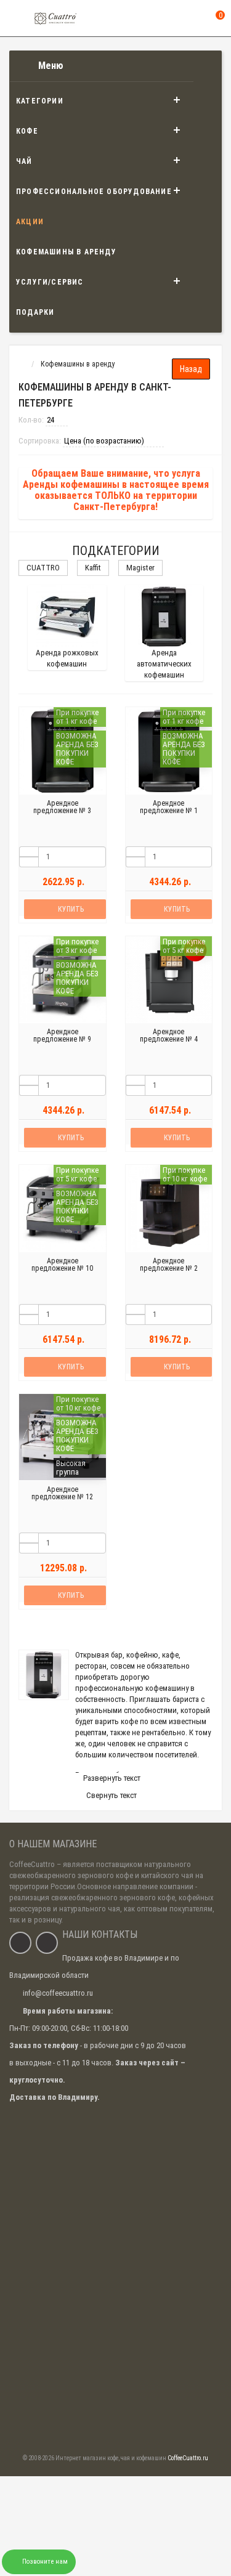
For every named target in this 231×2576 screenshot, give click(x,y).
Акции (30, 222)
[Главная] (21, 364)
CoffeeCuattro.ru (188, 2458)
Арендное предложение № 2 (169, 1265)
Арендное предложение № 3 (62, 807)
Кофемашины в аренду (66, 252)
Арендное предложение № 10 (62, 1265)
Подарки (35, 312)
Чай (24, 161)
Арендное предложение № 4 (169, 1035)
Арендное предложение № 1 (169, 807)
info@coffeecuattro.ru (58, 1993)
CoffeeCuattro (32, 1864)
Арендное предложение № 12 (62, 1493)
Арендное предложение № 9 (62, 1035)
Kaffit (93, 568)
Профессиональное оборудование (94, 192)
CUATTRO (43, 568)
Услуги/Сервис (50, 282)
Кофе (27, 131)
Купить (71, 909)
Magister (140, 568)
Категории (40, 101)
